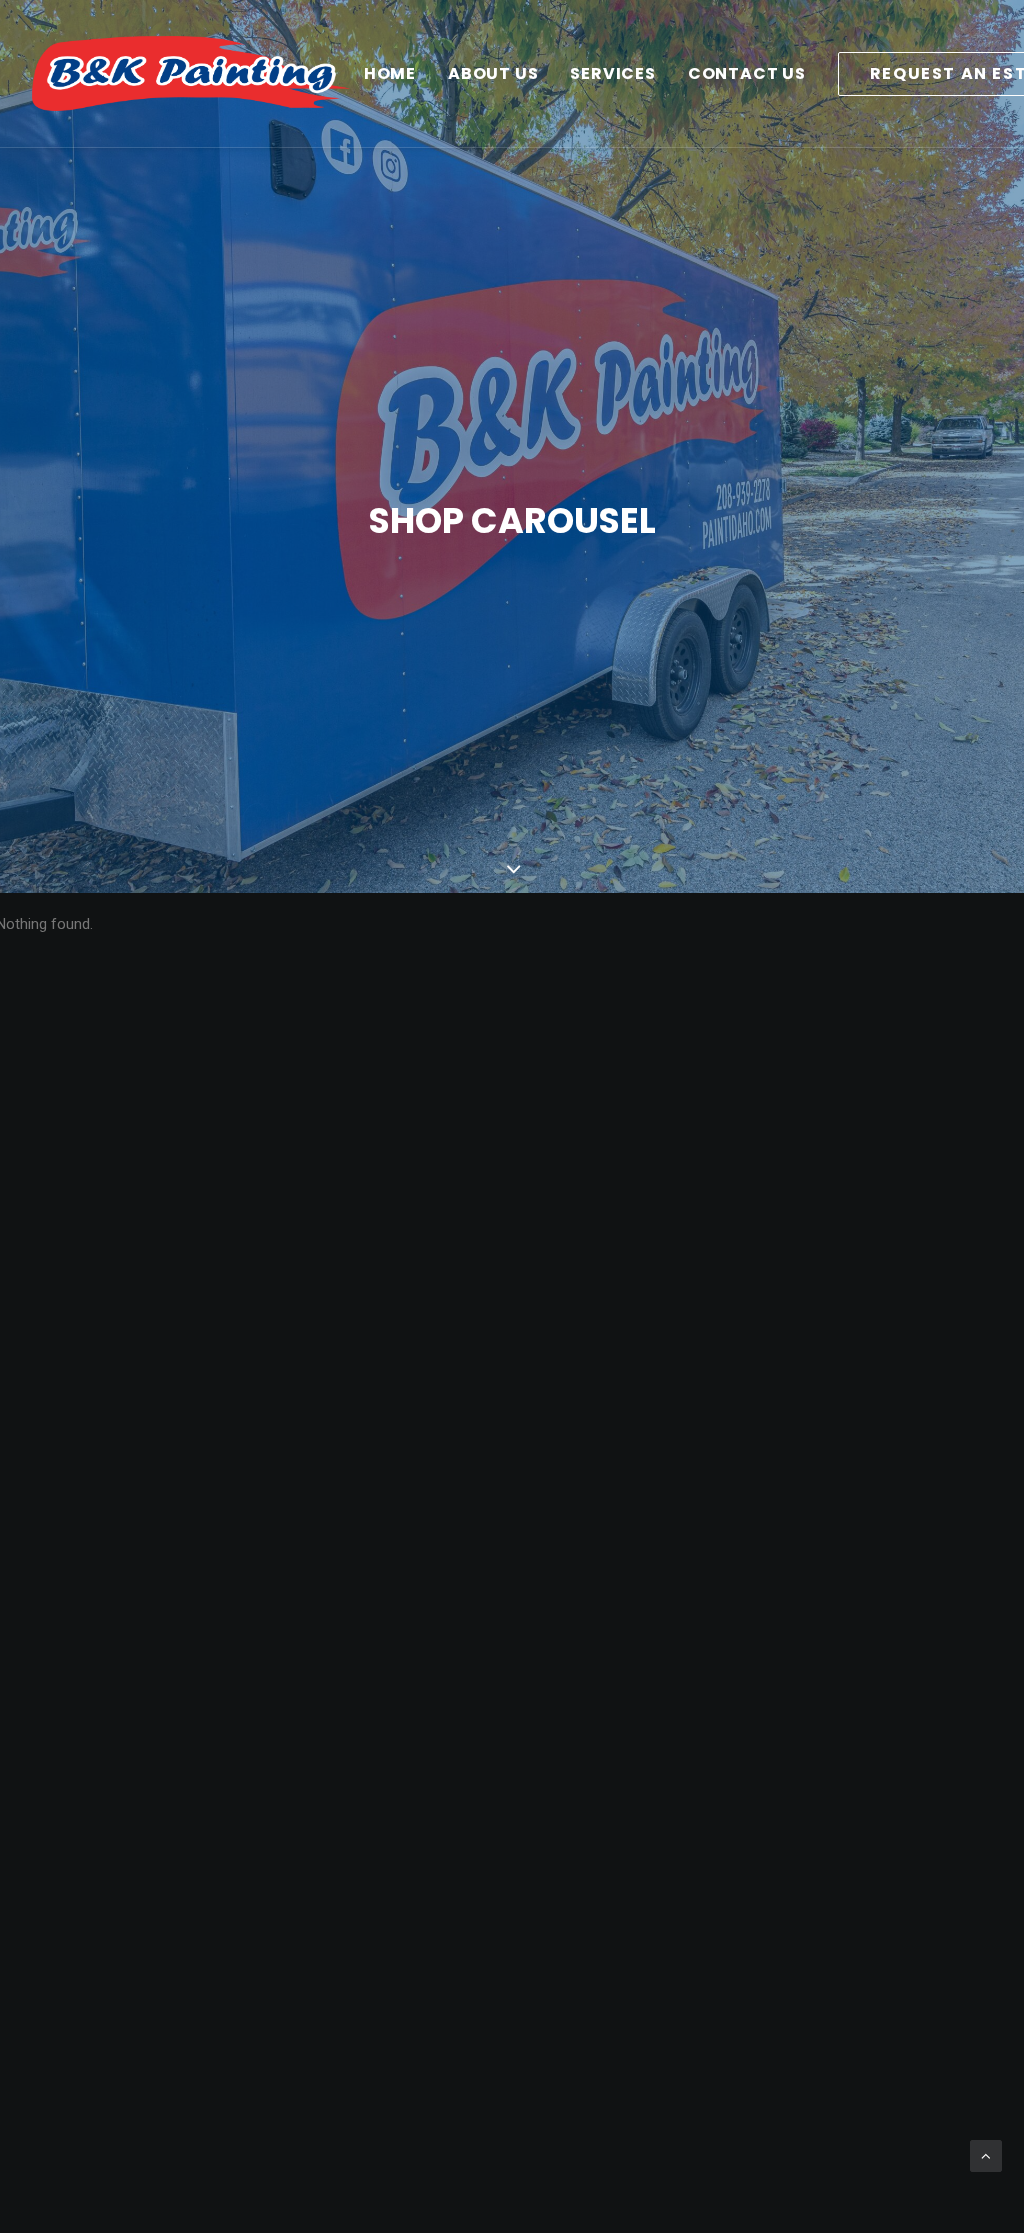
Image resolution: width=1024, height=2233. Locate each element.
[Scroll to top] (986, 2155)
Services (612, 73)
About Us (493, 73)
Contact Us (747, 73)
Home (390, 73)
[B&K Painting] (191, 73)
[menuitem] (390, 73)
